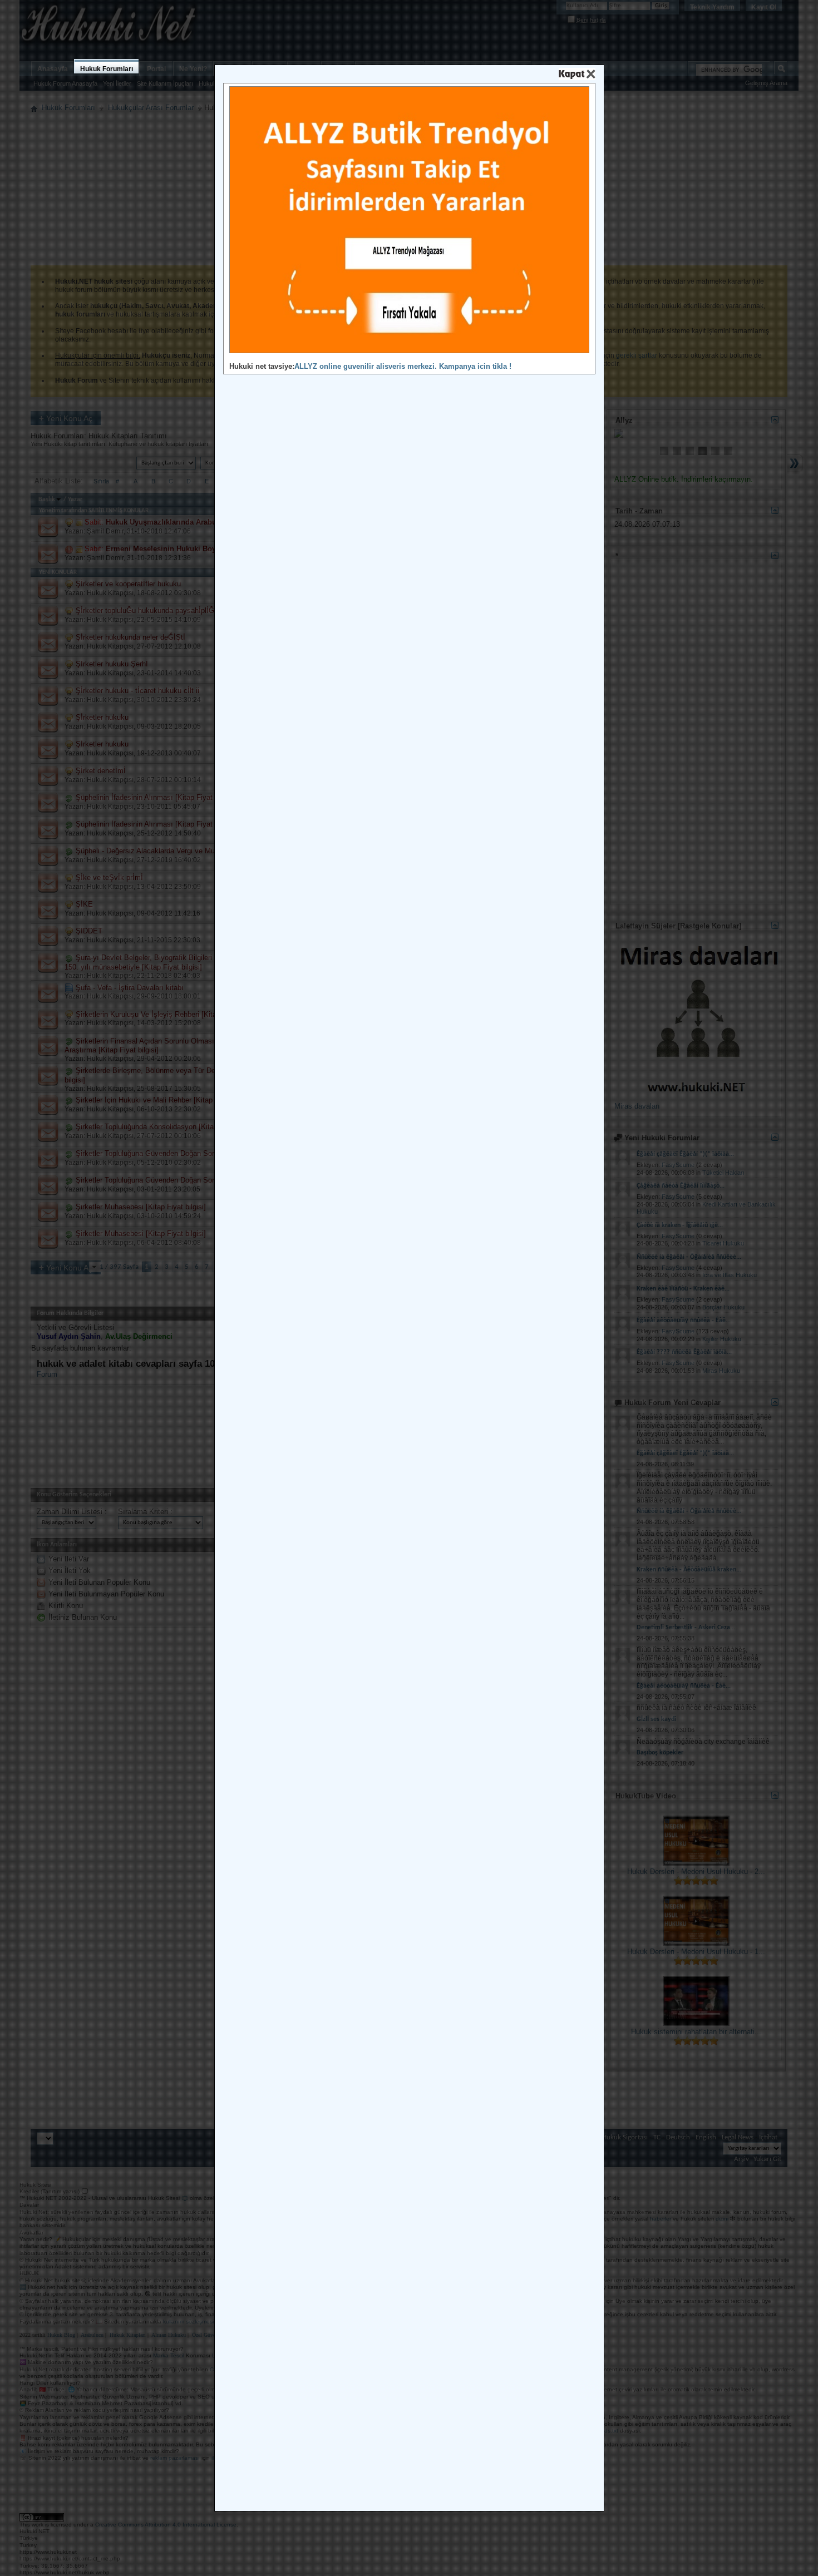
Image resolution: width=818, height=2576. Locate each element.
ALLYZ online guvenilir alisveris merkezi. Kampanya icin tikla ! (403, 366)
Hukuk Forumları (107, 69)
